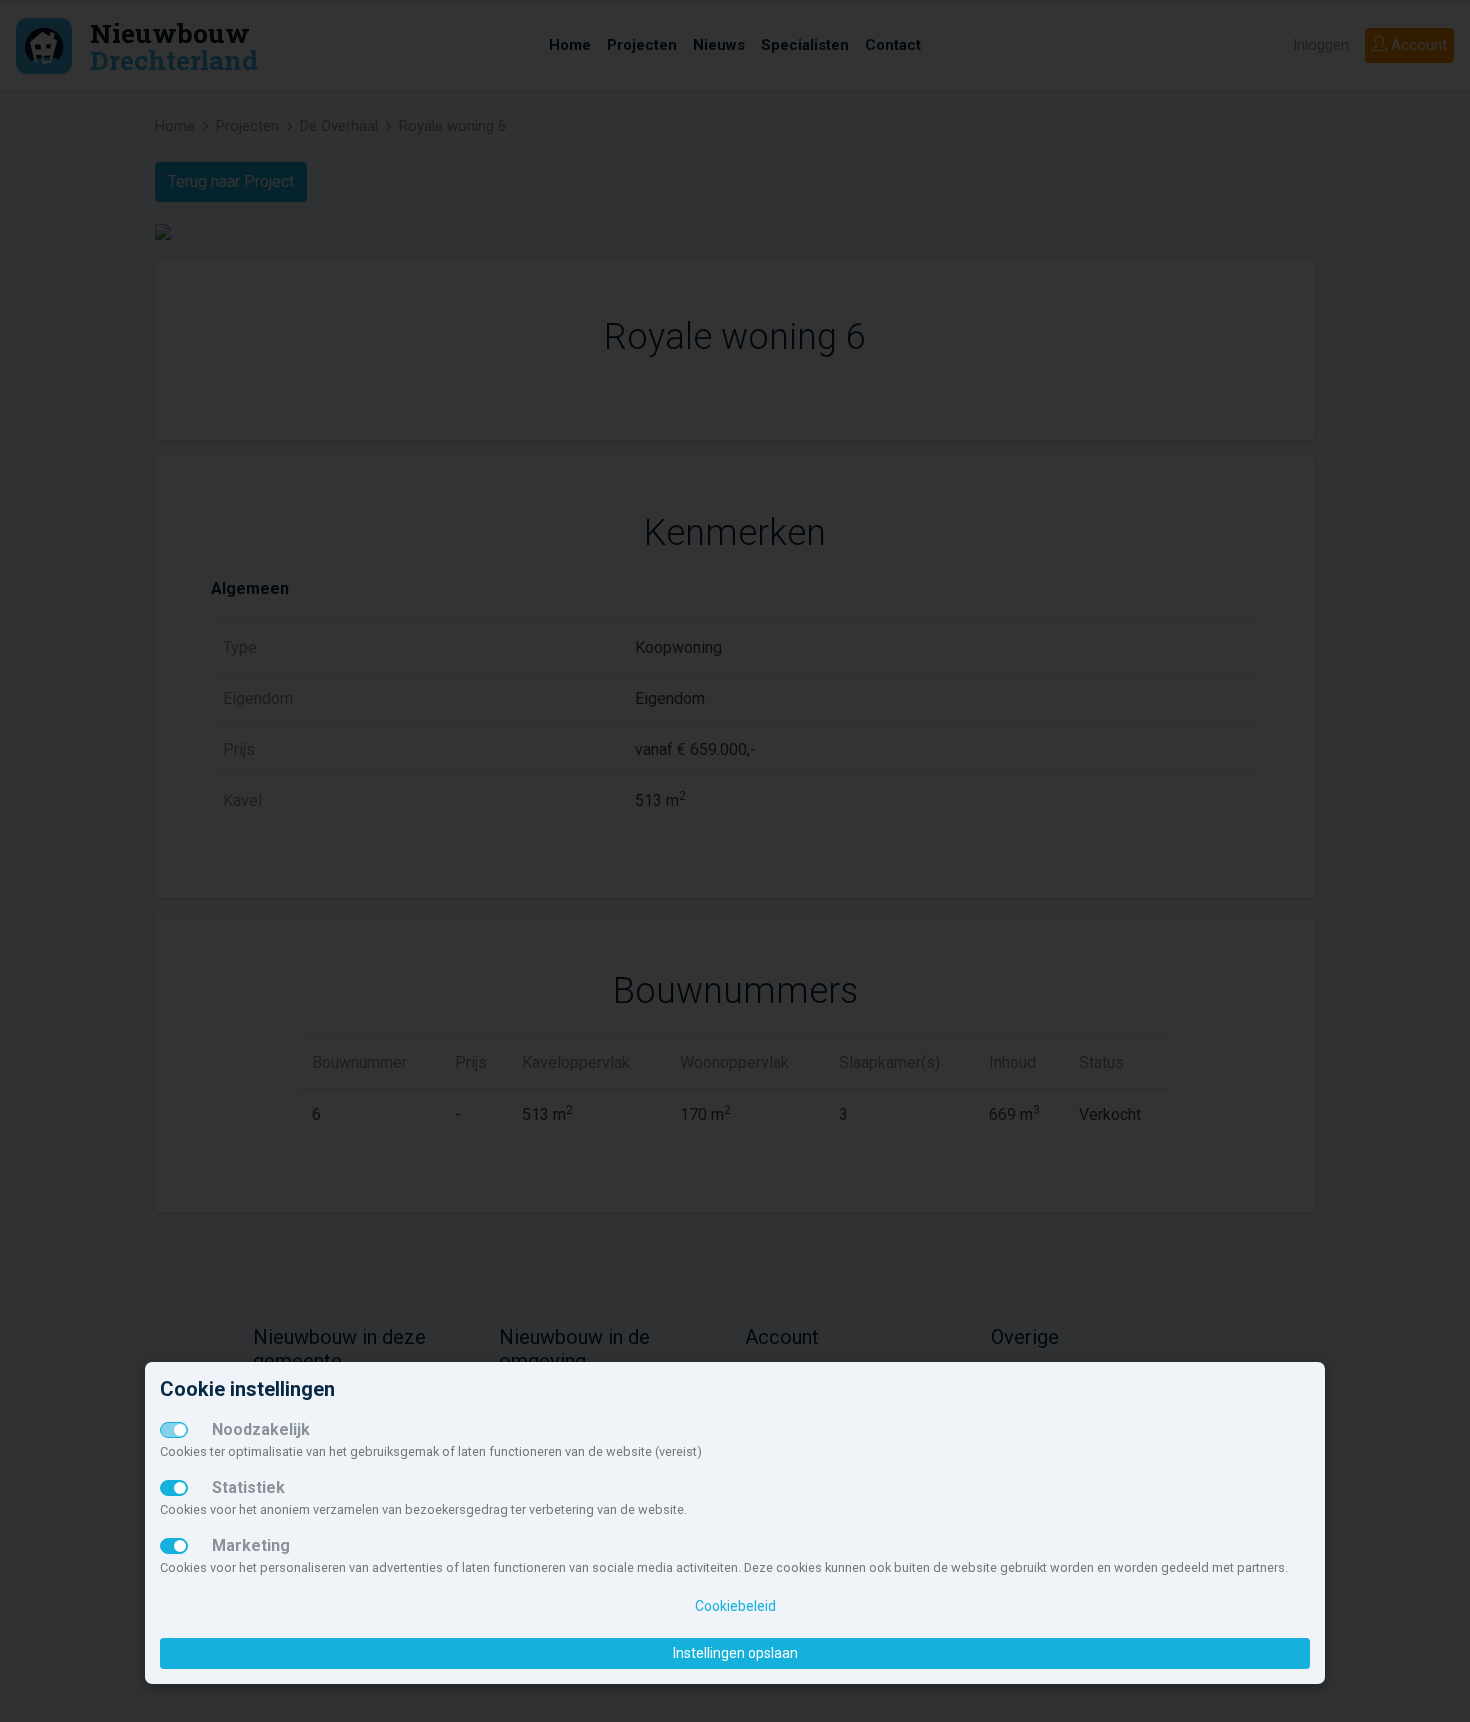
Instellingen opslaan (735, 1653)
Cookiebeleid (735, 1606)
